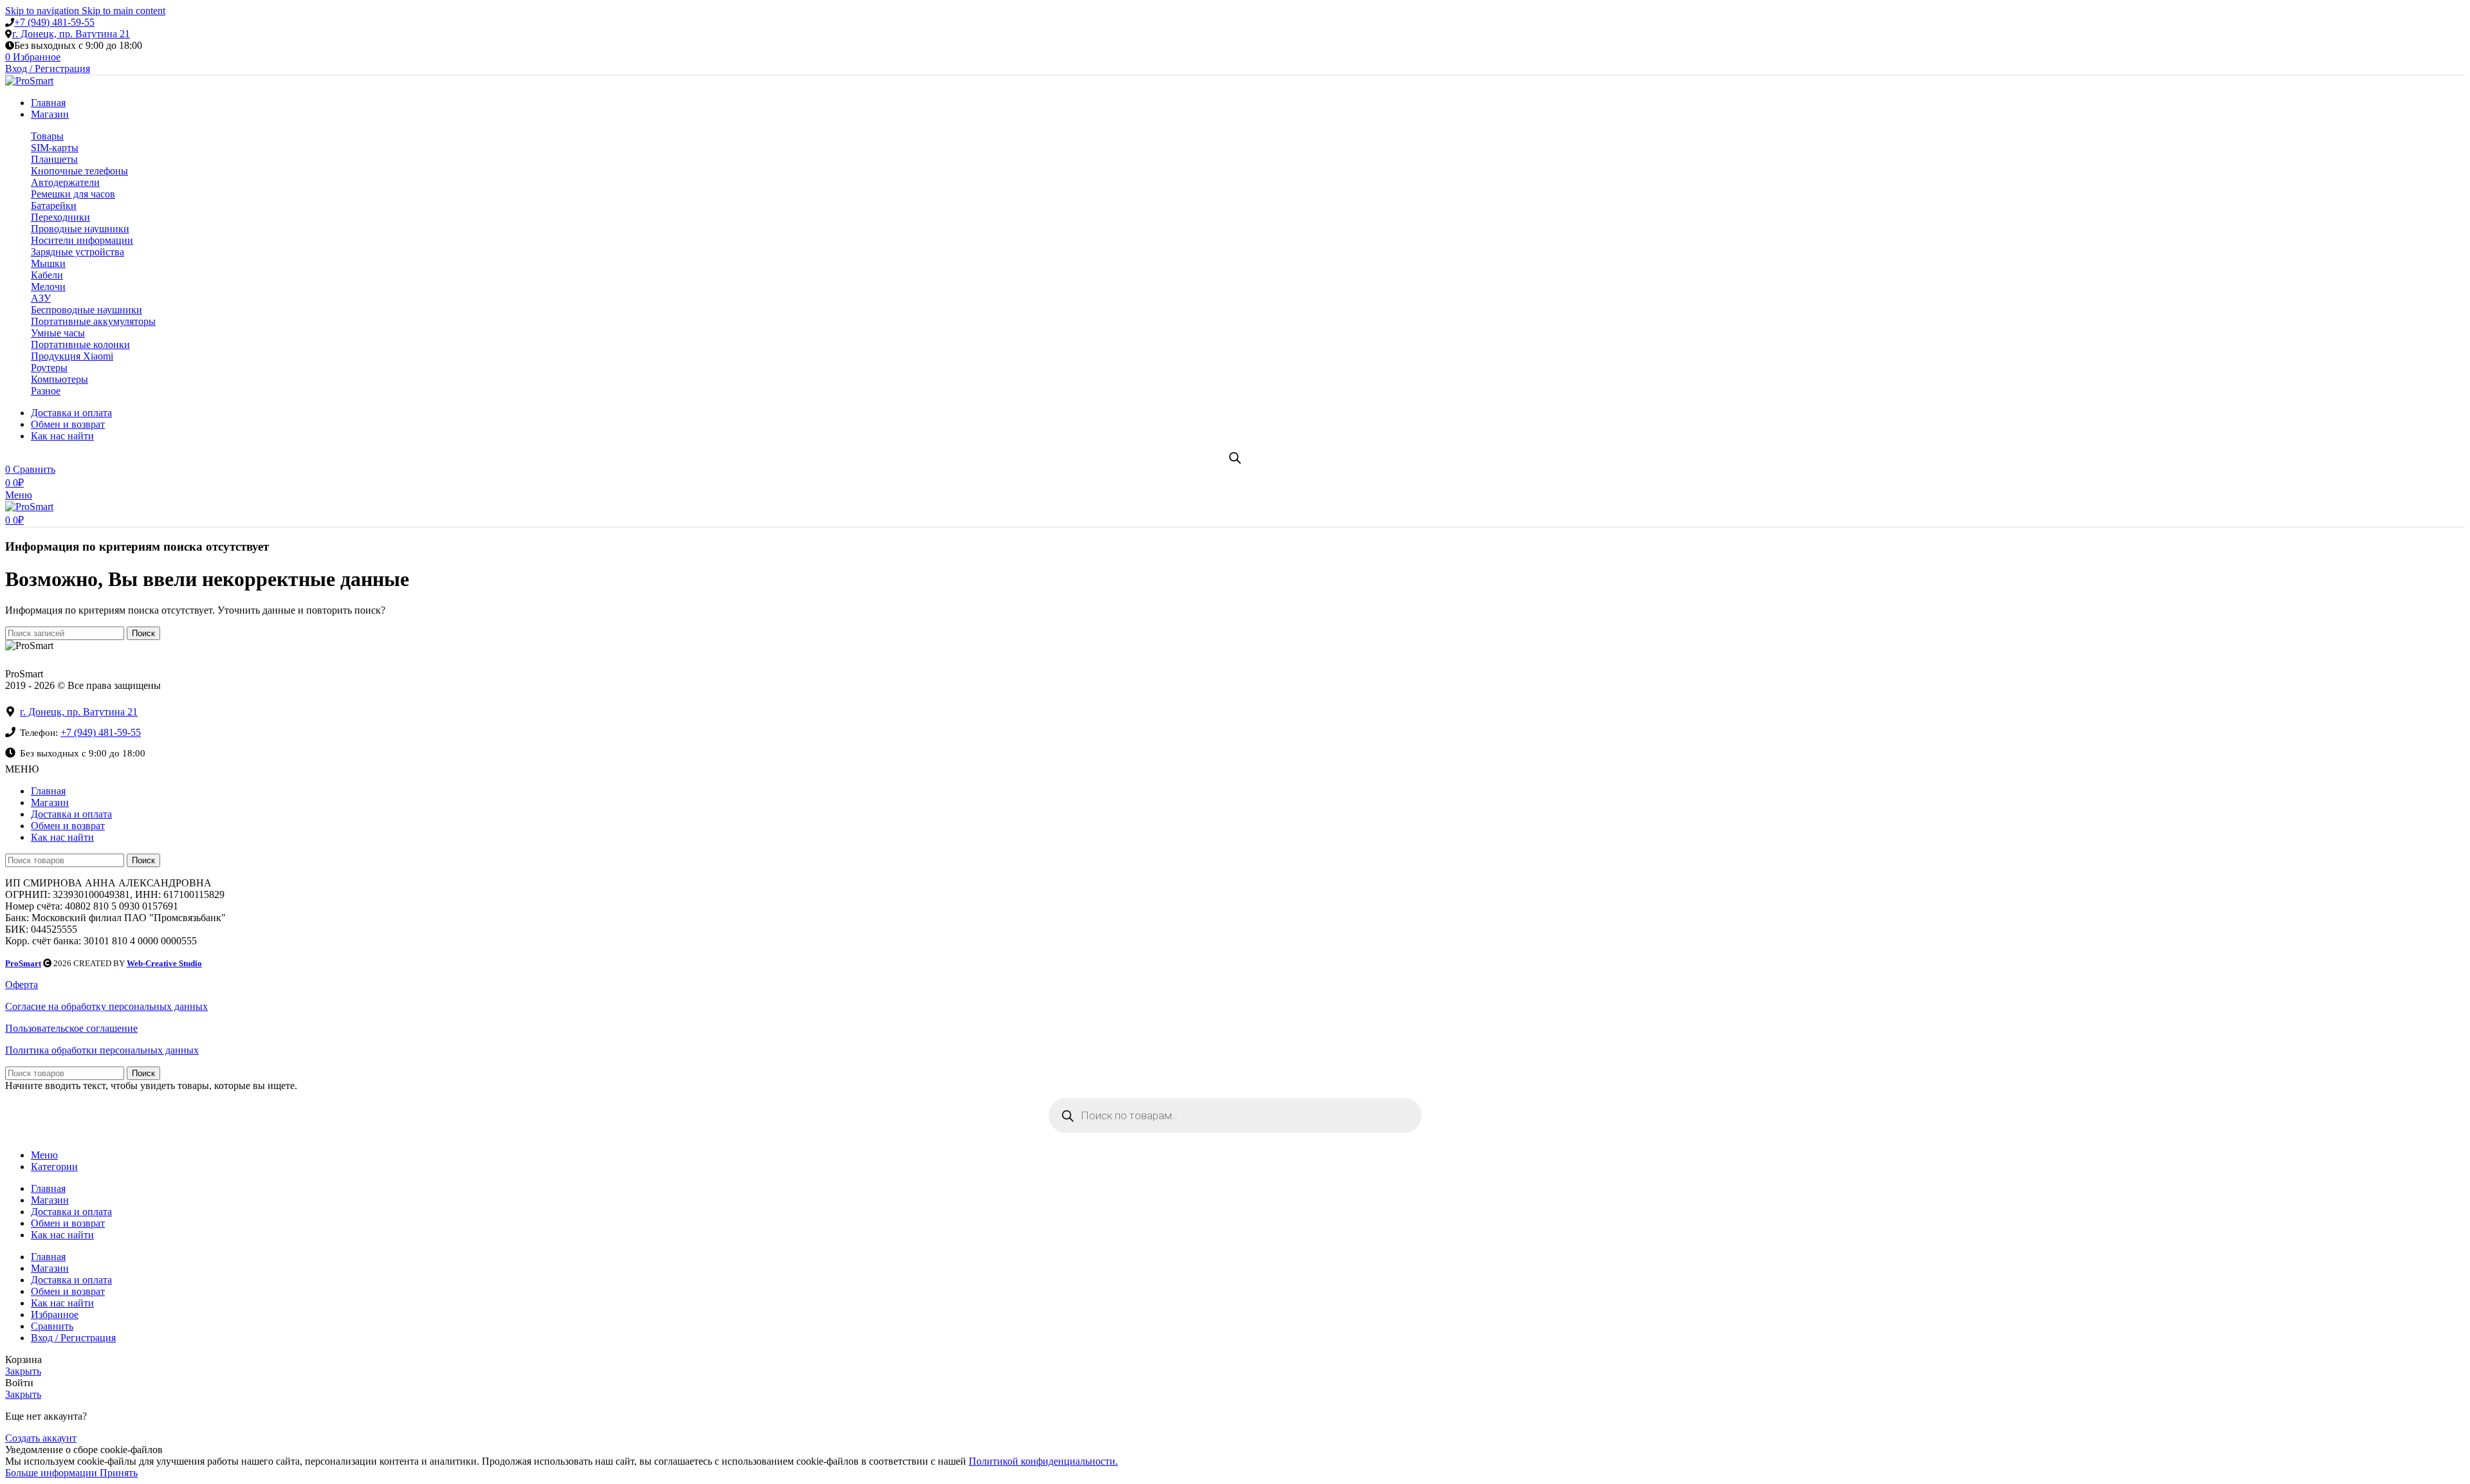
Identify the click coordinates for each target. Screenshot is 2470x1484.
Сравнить (52, 1326)
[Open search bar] (1235, 458)
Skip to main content (123, 11)
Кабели (47, 275)
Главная (48, 791)
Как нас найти (62, 837)
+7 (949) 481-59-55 (54, 22)
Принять (119, 1473)
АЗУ (41, 298)
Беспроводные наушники (87, 310)
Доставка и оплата (71, 814)
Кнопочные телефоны (79, 171)
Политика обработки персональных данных (102, 1050)
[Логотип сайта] (29, 81)
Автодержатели (65, 182)
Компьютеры (59, 379)
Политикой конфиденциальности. (1043, 1461)
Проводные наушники (80, 229)
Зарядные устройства (78, 252)
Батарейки (54, 206)
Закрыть (23, 1371)
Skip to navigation (43, 11)
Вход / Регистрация (73, 1338)
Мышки (48, 263)
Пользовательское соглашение (71, 1028)
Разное (46, 391)
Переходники (60, 217)
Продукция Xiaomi (72, 356)
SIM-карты (55, 148)
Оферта (22, 985)
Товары (47, 136)
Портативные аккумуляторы (93, 321)
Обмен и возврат (68, 826)
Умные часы (58, 333)
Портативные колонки (80, 344)
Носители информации (82, 240)
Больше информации (52, 1473)
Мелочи (48, 287)
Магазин (50, 802)
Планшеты (54, 159)
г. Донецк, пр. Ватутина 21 (71, 34)
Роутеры (49, 368)
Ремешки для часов (73, 194)
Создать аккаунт (41, 1438)
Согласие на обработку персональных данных (106, 1006)
